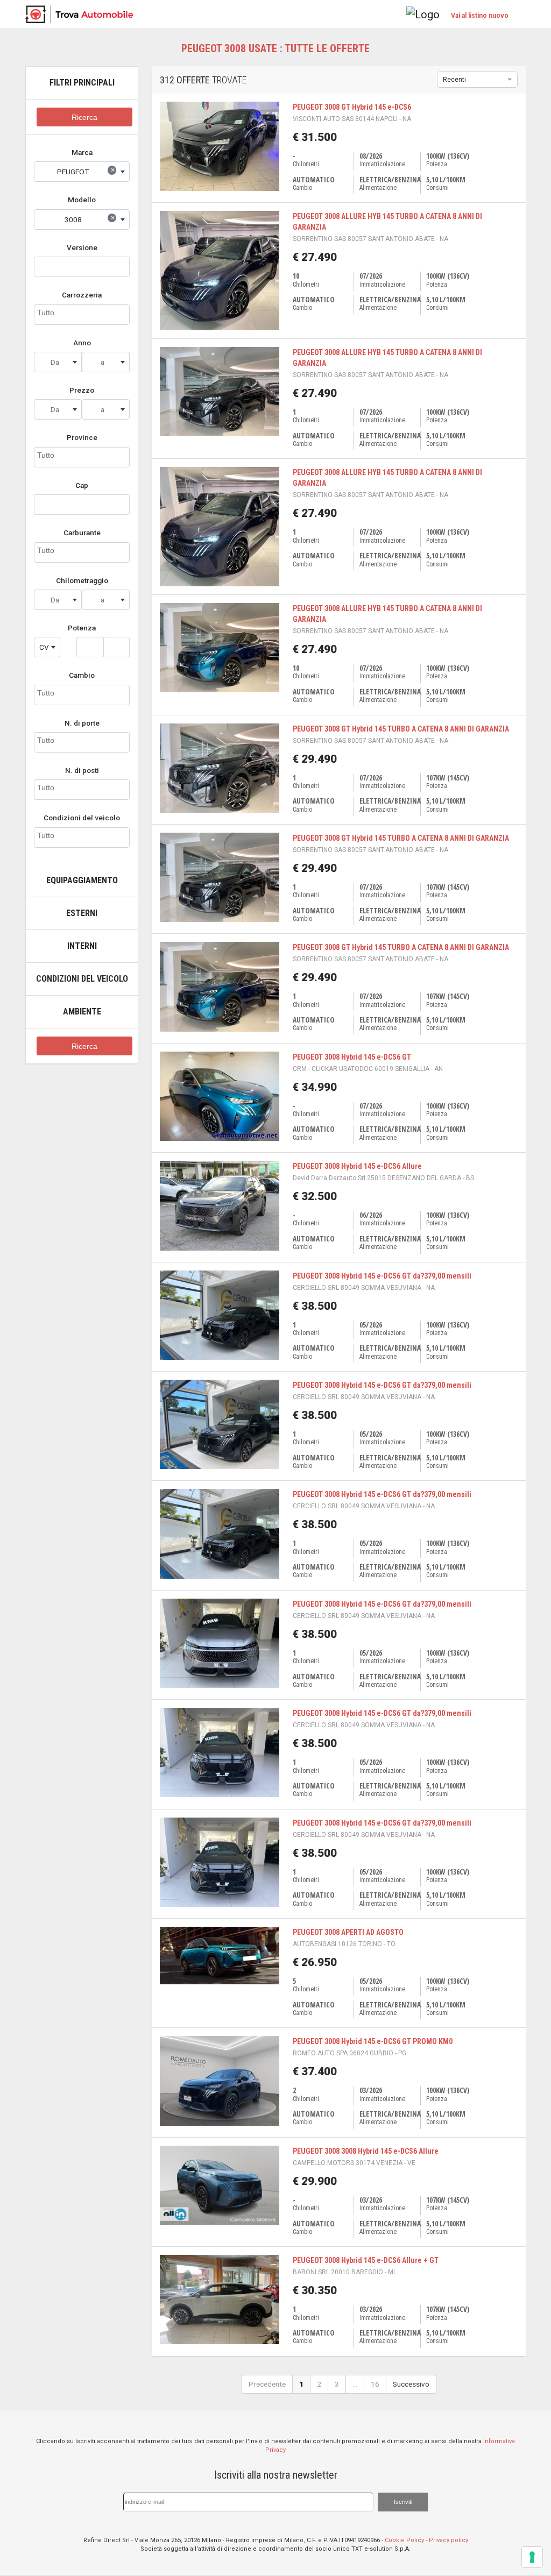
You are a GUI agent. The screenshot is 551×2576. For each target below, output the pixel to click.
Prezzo (82, 390)
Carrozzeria (82, 295)
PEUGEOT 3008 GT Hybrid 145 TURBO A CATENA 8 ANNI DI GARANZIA (401, 729)
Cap (82, 485)
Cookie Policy (404, 2540)
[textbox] (58, 362)
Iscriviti (403, 2502)
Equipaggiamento (82, 880)
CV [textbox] (44, 647)
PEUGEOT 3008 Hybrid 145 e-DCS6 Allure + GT (366, 2260)
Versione (82, 247)
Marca (82, 152)
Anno (82, 343)
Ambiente (82, 1012)
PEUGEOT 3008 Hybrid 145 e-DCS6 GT (352, 1057)
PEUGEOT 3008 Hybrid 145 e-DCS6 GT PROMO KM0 (373, 2041)
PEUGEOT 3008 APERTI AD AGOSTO (348, 1932)
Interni (82, 946)
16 (375, 2384)
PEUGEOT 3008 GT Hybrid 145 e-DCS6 (352, 107)
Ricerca (84, 118)
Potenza (82, 628)
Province (82, 437)
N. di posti (82, 770)
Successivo (411, 2384)
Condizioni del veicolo (82, 818)
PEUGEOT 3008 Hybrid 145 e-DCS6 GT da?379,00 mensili (382, 1276)
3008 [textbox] (90, 218)
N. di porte (82, 723)
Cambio (82, 675)
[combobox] (82, 172)
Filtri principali (82, 83)
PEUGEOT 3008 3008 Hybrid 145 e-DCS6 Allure (366, 2151)
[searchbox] (82, 313)
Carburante (82, 533)
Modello (82, 200)
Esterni (82, 913)
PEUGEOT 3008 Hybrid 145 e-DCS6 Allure (357, 1166)
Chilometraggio (82, 580)
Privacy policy (448, 2540)
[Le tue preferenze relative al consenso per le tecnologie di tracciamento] (532, 2557)
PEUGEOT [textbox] (86, 171)
